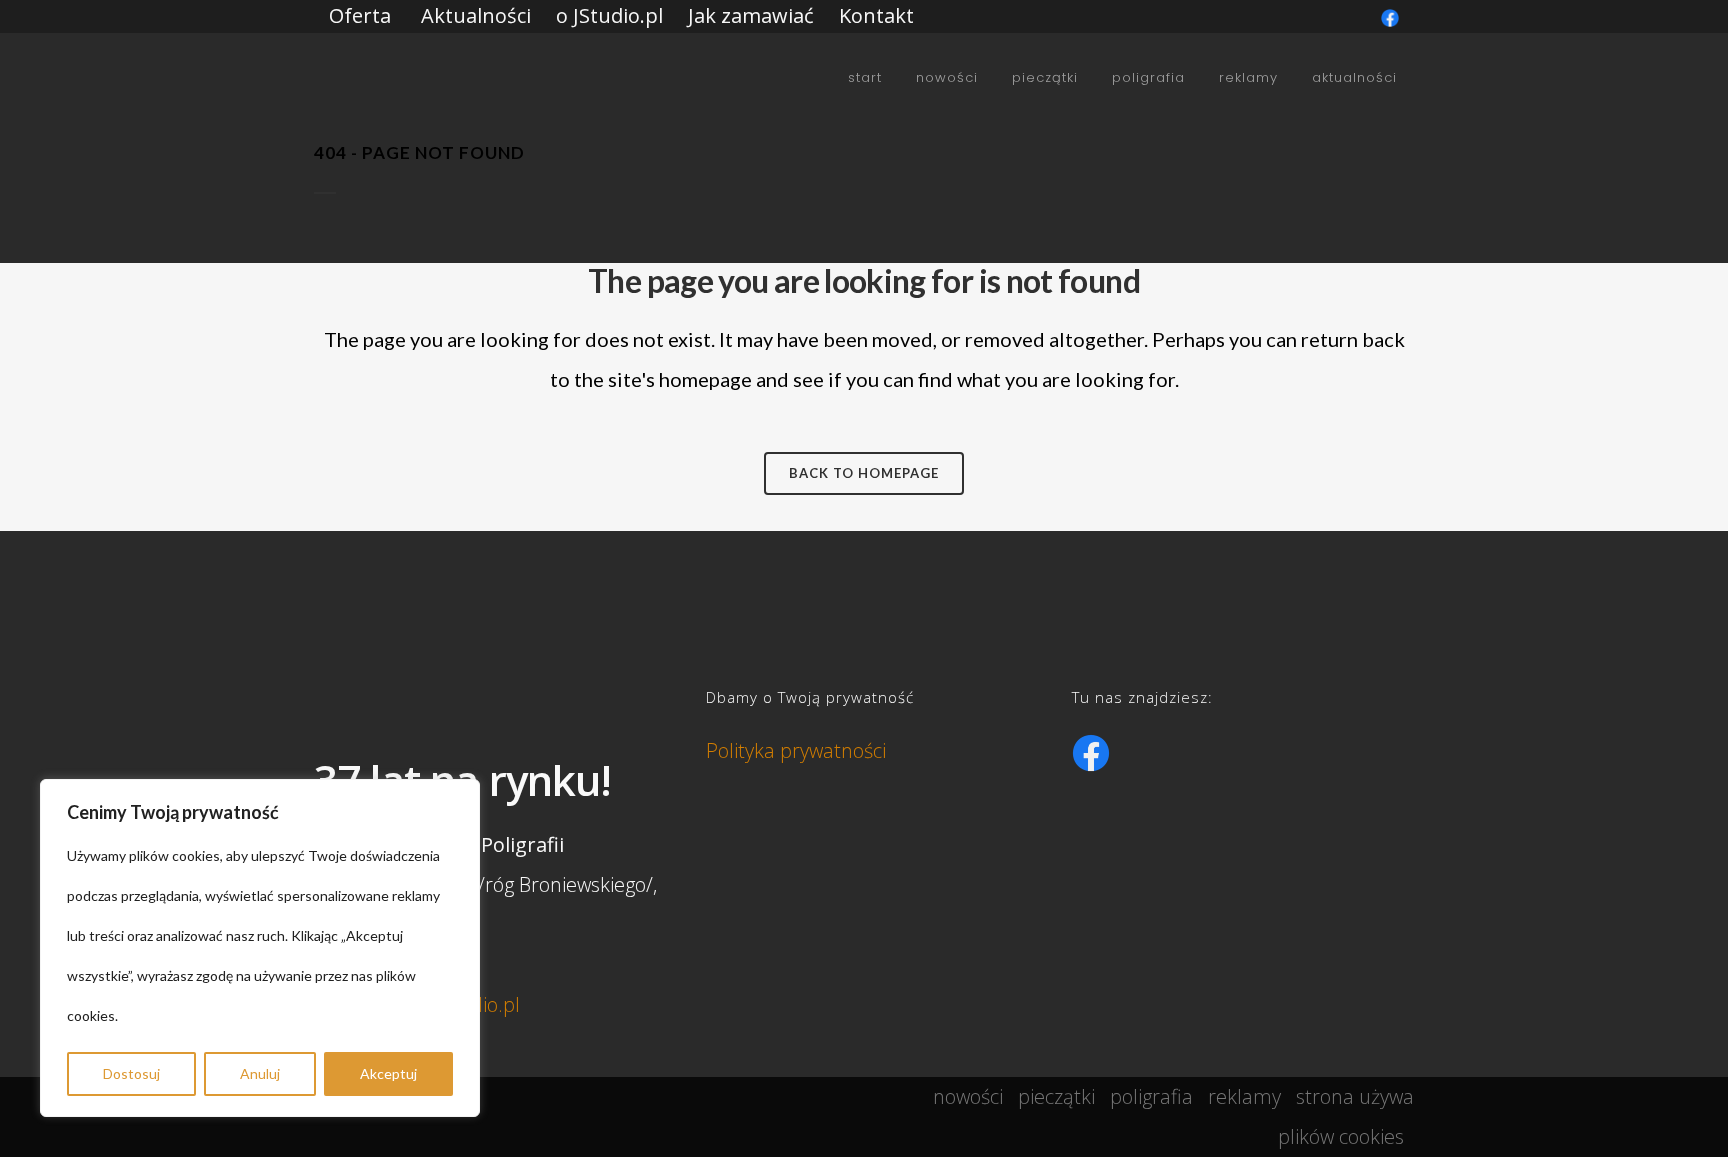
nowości (968, 1096)
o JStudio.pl (609, 15)
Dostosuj (131, 1073)
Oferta (360, 15)
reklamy (1244, 1096)
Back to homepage (864, 473)
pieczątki (1056, 1096)
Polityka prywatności (796, 750)
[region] (260, 948)
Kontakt (876, 15)
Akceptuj (388, 1073)
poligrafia (1151, 1096)
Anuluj (260, 1073)
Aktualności (476, 15)
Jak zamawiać (751, 15)
